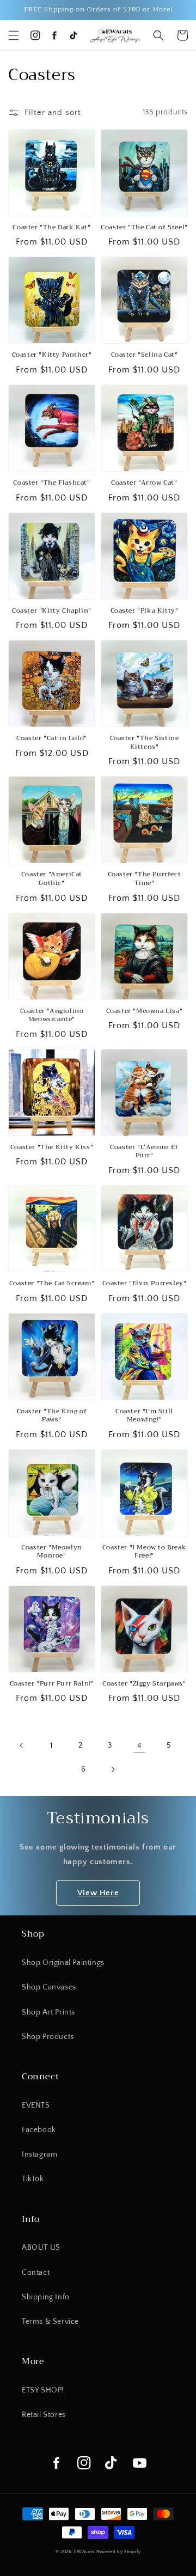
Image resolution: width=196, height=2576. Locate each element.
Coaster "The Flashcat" (51, 483)
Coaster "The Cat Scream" (52, 1284)
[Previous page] (22, 1745)
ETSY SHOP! (43, 2390)
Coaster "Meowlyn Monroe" (52, 1552)
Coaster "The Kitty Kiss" (52, 1147)
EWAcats (84, 2552)
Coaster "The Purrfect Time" (145, 879)
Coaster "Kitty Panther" (52, 355)
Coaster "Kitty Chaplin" (52, 611)
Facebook (39, 2130)
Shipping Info (46, 2297)
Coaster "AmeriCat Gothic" (52, 879)
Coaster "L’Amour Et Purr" (144, 1152)
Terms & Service (50, 2322)
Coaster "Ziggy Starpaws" (144, 1684)
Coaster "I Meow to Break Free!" (144, 1552)
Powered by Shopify (119, 2552)
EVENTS (36, 2105)
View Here (98, 1893)
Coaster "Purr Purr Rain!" (52, 1684)
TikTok (33, 2179)
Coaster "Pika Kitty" (145, 611)
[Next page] (113, 1769)
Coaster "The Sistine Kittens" (145, 743)
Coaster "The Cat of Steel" (144, 228)
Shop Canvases (49, 1987)
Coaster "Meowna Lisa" (145, 1011)
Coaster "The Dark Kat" (51, 228)
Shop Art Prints (48, 2012)
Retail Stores (44, 2415)
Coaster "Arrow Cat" (144, 483)
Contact (36, 2273)
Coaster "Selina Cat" (145, 355)
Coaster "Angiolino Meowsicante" (52, 1015)
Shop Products (48, 2037)
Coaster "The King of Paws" (52, 1416)
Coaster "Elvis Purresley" (145, 1284)
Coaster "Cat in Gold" (52, 738)
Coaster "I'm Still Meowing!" (144, 1416)
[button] (14, 35)
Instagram (39, 2154)
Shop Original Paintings (63, 1963)
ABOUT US (41, 2248)
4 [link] (140, 1746)
